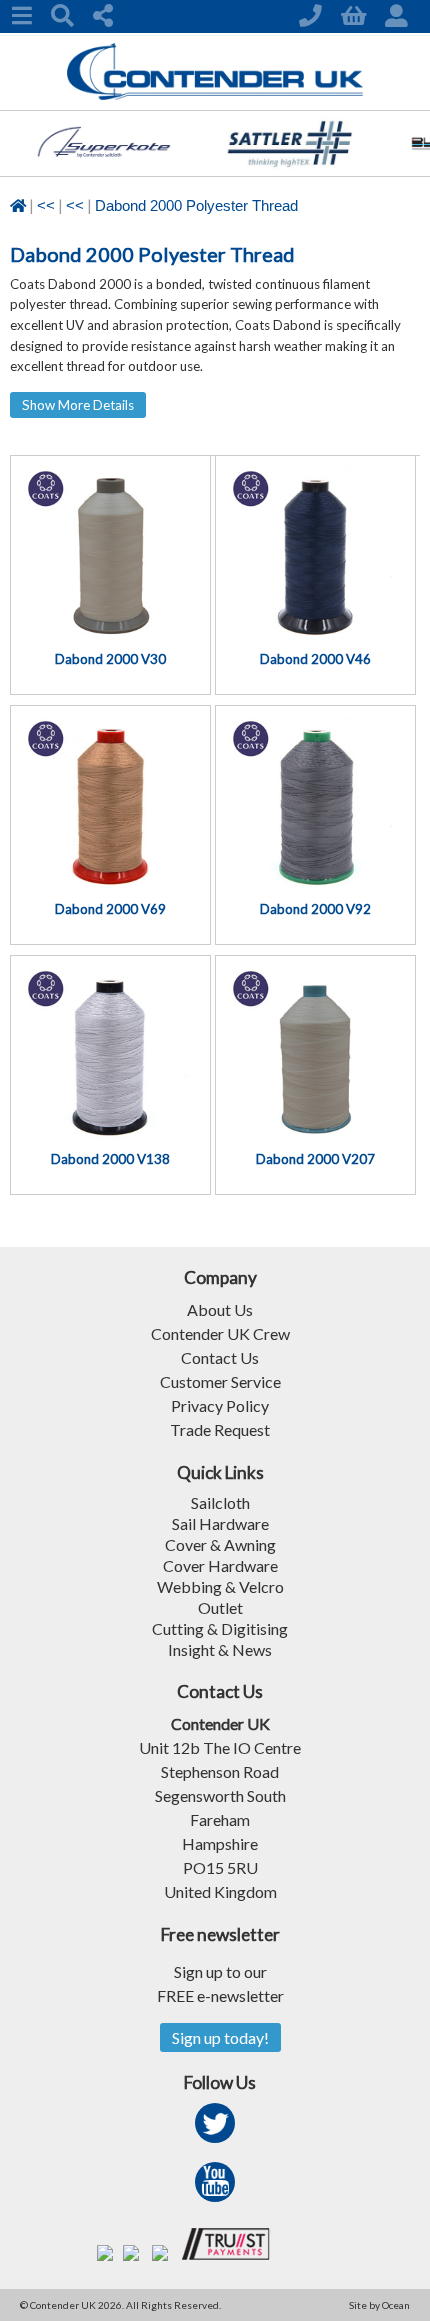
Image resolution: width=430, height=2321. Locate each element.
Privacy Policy (220, 1405)
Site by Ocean (379, 2305)
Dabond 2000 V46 (315, 659)
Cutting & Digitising (220, 1628)
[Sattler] (290, 169)
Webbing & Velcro (220, 1586)
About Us (220, 1309)
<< (46, 206)
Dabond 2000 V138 (110, 1159)
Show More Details (78, 405)
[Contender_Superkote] (103, 169)
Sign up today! (220, 2037)
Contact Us (220, 1357)
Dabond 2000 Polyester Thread (196, 206)
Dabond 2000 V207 (315, 1159)
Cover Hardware (220, 1565)
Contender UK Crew (220, 1333)
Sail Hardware (220, 1523)
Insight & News (220, 1649)
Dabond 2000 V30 (110, 659)
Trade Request (220, 1429)
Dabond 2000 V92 (315, 909)
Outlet (220, 1607)
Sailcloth (220, 1502)
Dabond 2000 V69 (110, 909)
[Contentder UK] (215, 94)
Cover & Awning (220, 1544)
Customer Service (220, 1381)
